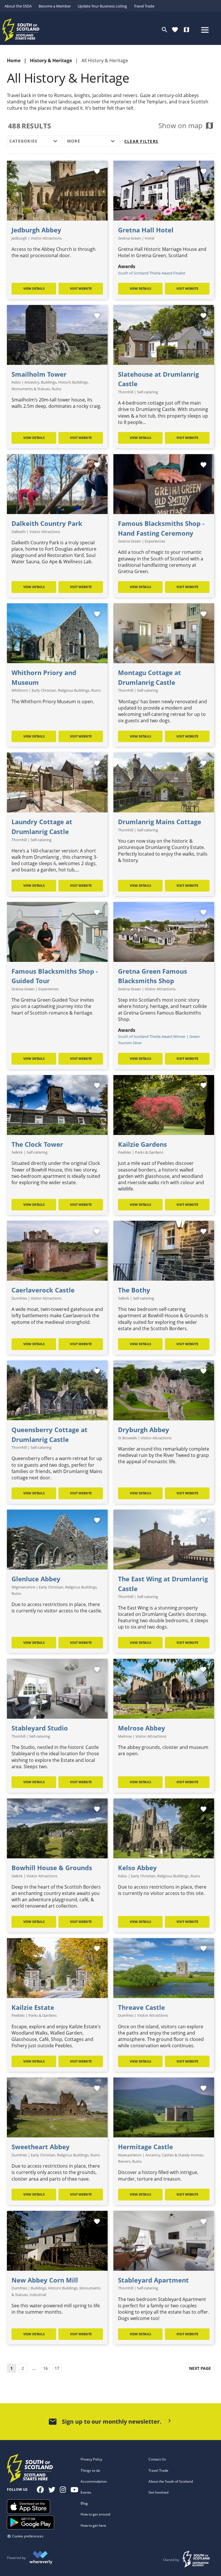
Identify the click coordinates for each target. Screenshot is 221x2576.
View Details (34, 288)
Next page (200, 2368)
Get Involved (158, 2492)
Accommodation (94, 2481)
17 (57, 2368)
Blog (84, 2503)
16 (45, 2368)
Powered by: (17, 2558)
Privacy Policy (91, 2459)
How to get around (95, 2514)
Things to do (90, 2470)
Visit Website (81, 288)
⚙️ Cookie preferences (25, 2536)
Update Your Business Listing (102, 6)
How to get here (93, 2525)
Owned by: (172, 2560)
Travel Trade (144, 6)
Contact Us (157, 2459)
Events (86, 2492)
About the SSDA (18, 6)
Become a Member (55, 6)
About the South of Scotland (171, 2481)
